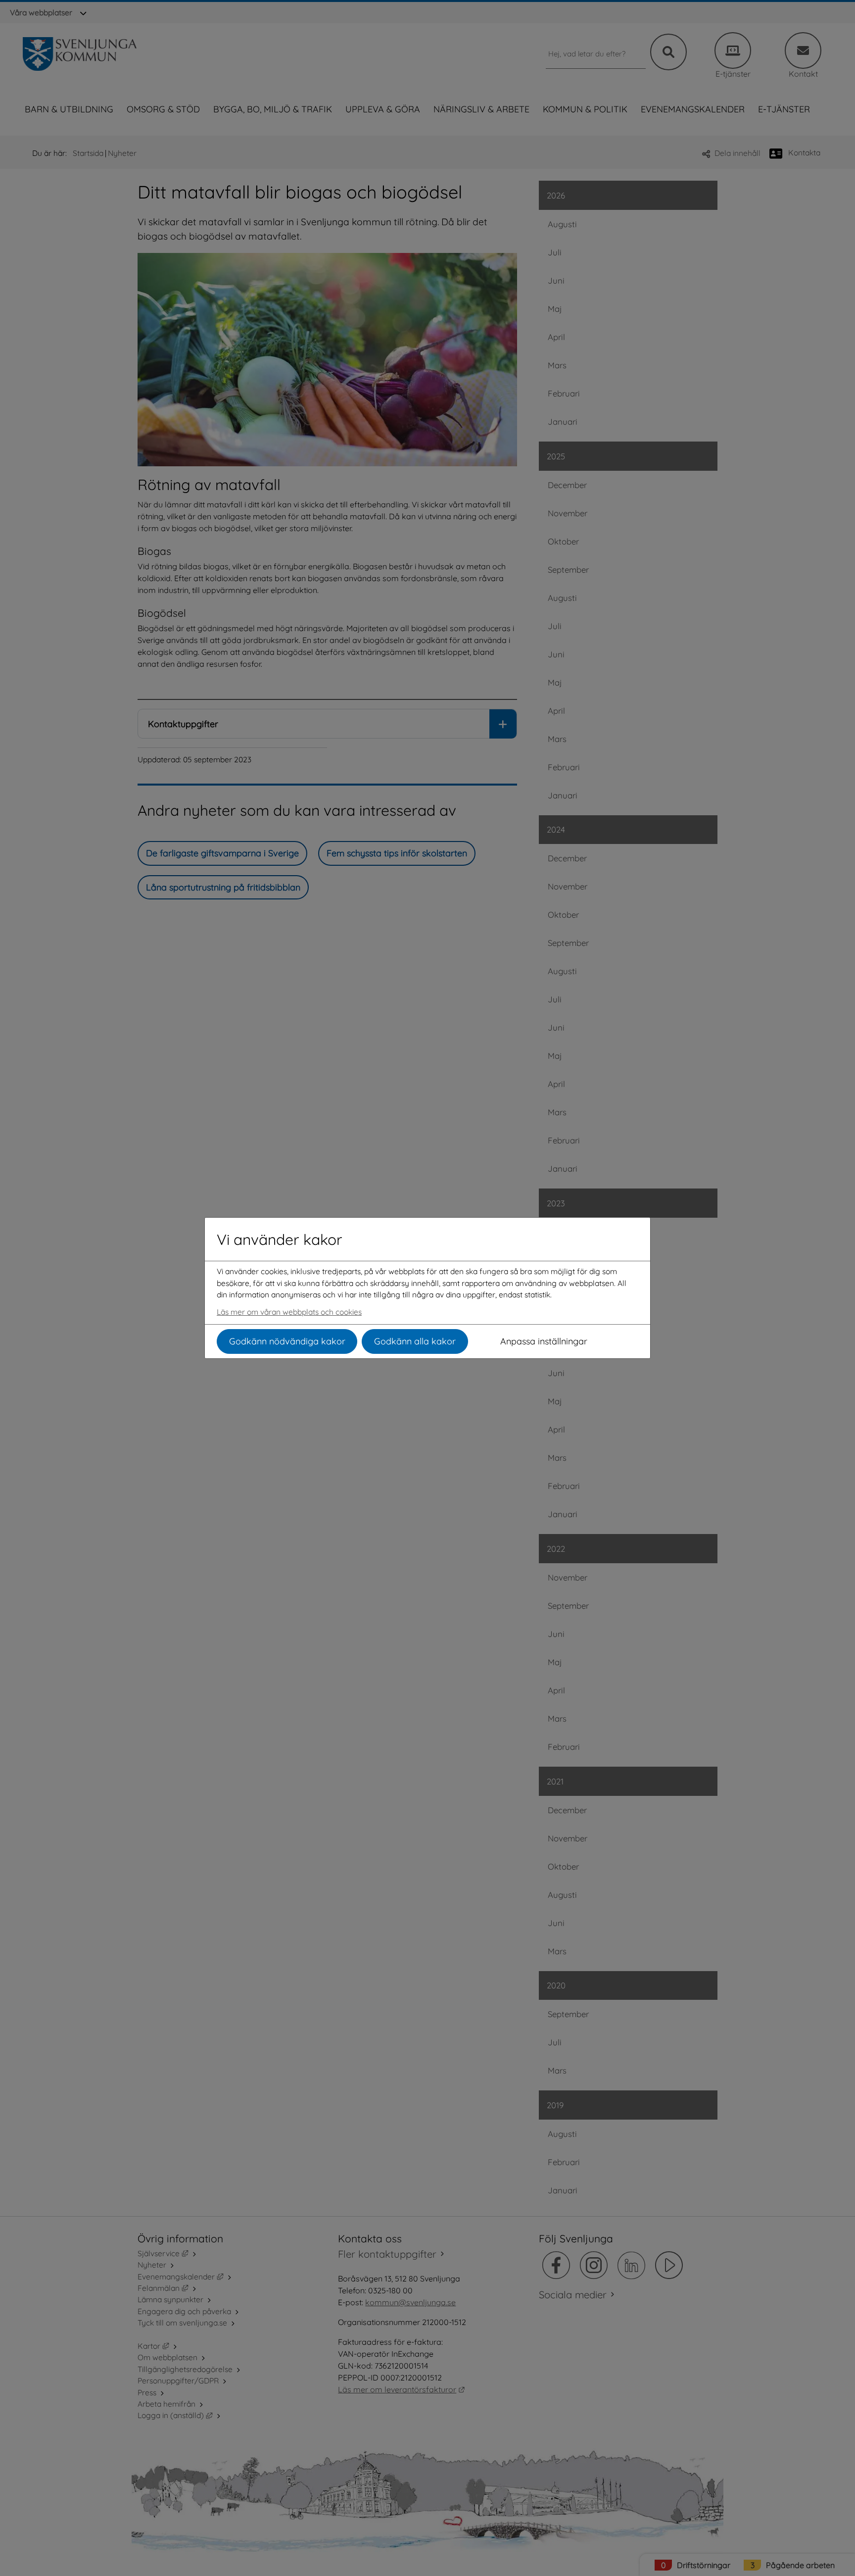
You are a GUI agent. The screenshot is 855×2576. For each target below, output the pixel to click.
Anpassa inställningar (544, 1341)
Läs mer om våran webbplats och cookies (289, 1312)
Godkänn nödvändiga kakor (287, 1341)
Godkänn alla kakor (415, 1341)
